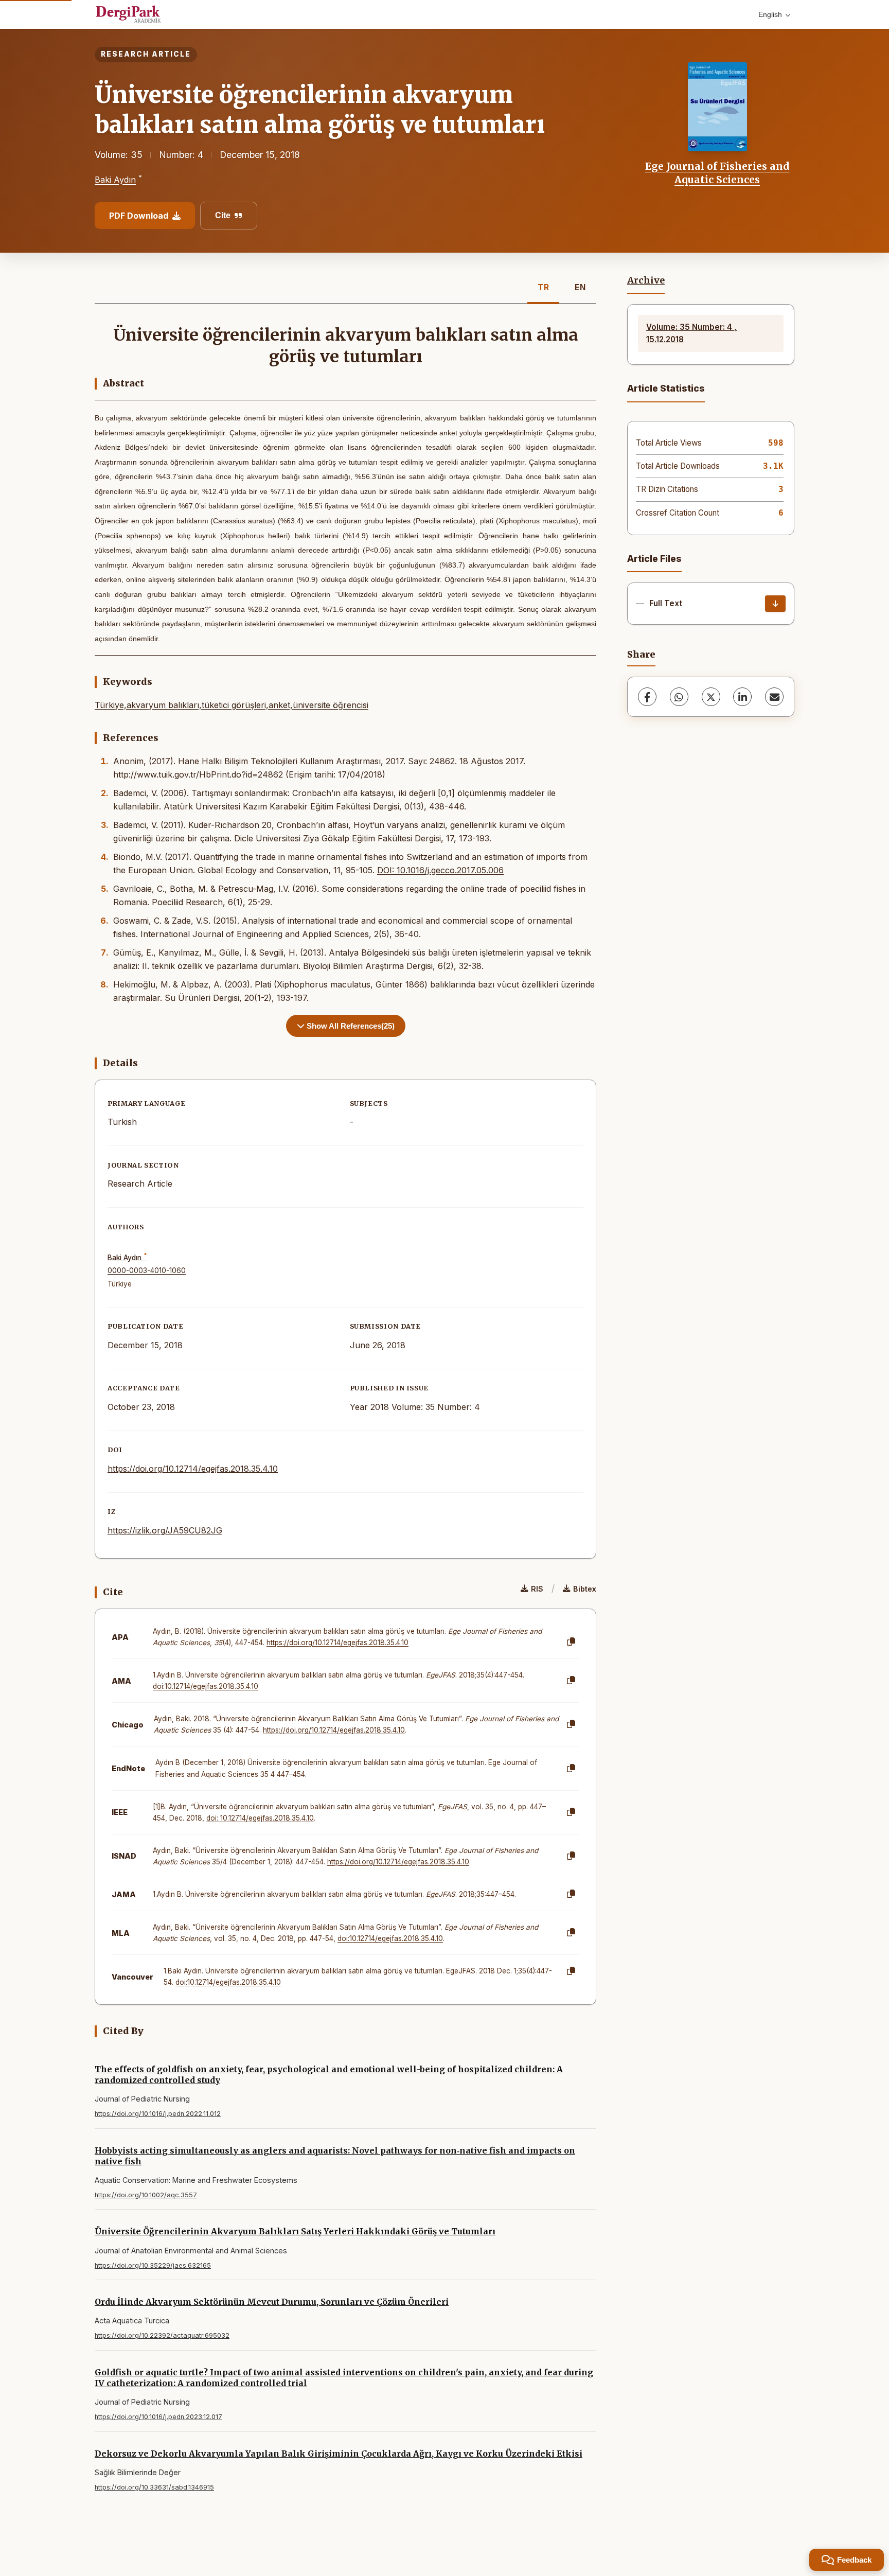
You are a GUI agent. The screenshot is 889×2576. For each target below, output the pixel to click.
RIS (537, 1589)
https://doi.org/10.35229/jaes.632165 (153, 2265)
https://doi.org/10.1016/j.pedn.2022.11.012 (158, 2114)
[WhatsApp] (679, 697)
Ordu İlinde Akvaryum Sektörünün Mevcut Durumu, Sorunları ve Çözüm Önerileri (272, 2302)
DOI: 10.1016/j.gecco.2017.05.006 (440, 870)
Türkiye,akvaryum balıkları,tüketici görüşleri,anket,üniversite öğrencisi (232, 705)
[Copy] (571, 1642)
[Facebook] (647, 697)
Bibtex (585, 1589)
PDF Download (139, 216)
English (770, 14)
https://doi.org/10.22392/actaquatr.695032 (162, 2335)
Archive (646, 280)
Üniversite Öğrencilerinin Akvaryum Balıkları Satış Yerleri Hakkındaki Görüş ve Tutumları (295, 2231)
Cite (223, 215)
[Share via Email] (774, 697)
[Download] (775, 604)
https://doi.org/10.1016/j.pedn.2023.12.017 (158, 2417)
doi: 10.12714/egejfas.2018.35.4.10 (260, 1818)
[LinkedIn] (742, 697)
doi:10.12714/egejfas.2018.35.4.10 (206, 1686)
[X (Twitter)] (711, 697)
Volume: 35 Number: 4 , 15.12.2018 (691, 333)
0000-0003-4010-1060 (147, 1271)
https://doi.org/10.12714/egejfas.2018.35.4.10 (193, 1469)
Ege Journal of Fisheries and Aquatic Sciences (717, 173)
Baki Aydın (115, 180)
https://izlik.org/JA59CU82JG (165, 1530)
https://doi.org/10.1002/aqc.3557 (146, 2195)
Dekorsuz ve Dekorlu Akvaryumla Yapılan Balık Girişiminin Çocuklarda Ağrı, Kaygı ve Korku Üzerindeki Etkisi (339, 2454)
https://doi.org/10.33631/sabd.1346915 (154, 2487)
